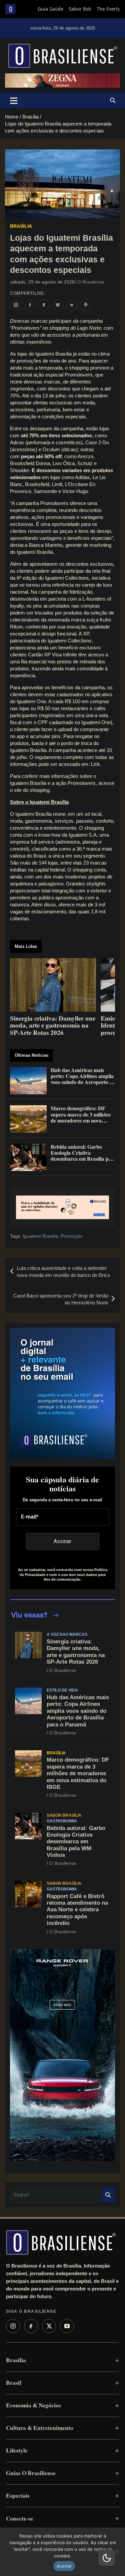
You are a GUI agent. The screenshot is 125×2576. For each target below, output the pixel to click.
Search (108, 2195)
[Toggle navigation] (14, 101)
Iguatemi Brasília (40, 1236)
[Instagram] (13, 2326)
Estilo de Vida (62, 1690)
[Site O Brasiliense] (86, 305)
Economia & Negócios (33, 2405)
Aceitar (64, 2566)
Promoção (71, 1236)
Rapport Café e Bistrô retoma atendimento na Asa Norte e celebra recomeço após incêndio (77, 1910)
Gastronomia (62, 1821)
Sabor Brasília (64, 1815)
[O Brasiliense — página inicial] (61, 2242)
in (72, 305)
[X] (49, 2326)
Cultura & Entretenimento (40, 2428)
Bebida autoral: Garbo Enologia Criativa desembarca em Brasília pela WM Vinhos (76, 1842)
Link (95, 764)
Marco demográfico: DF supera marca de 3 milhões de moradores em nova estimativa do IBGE (78, 1773)
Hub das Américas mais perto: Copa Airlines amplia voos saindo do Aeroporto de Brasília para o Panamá (78, 1711)
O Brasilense (91, 282)
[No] (117, 2552)
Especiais (18, 2495)
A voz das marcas (67, 1634)
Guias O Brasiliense (31, 2473)
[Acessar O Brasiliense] (62, 1207)
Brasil (14, 2383)
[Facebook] (31, 2326)
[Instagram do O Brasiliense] (16, 305)
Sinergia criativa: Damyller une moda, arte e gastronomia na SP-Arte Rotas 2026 (76, 1652)
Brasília (21, 226)
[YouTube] (67, 2326)
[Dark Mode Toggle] (107, 2558)
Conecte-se (20, 2518)
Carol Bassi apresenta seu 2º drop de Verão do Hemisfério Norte (61, 1299)
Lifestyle (17, 2450)
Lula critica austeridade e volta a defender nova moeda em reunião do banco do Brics (63, 1272)
